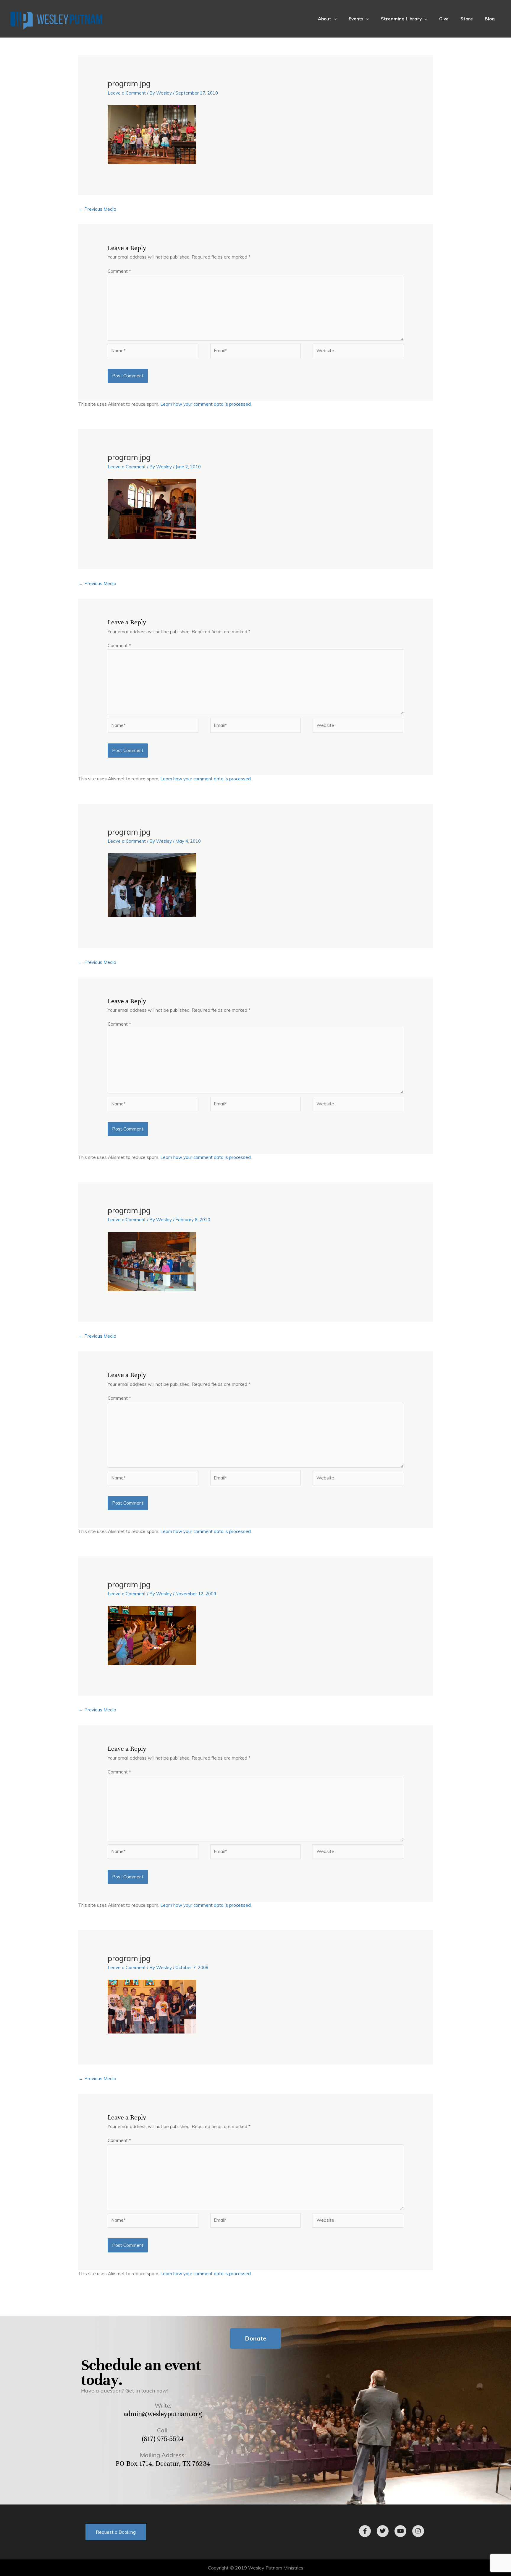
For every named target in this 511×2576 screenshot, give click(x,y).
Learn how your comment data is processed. (206, 404)
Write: (163, 2405)
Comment (119, 271)
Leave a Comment (127, 93)
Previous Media (97, 209)
